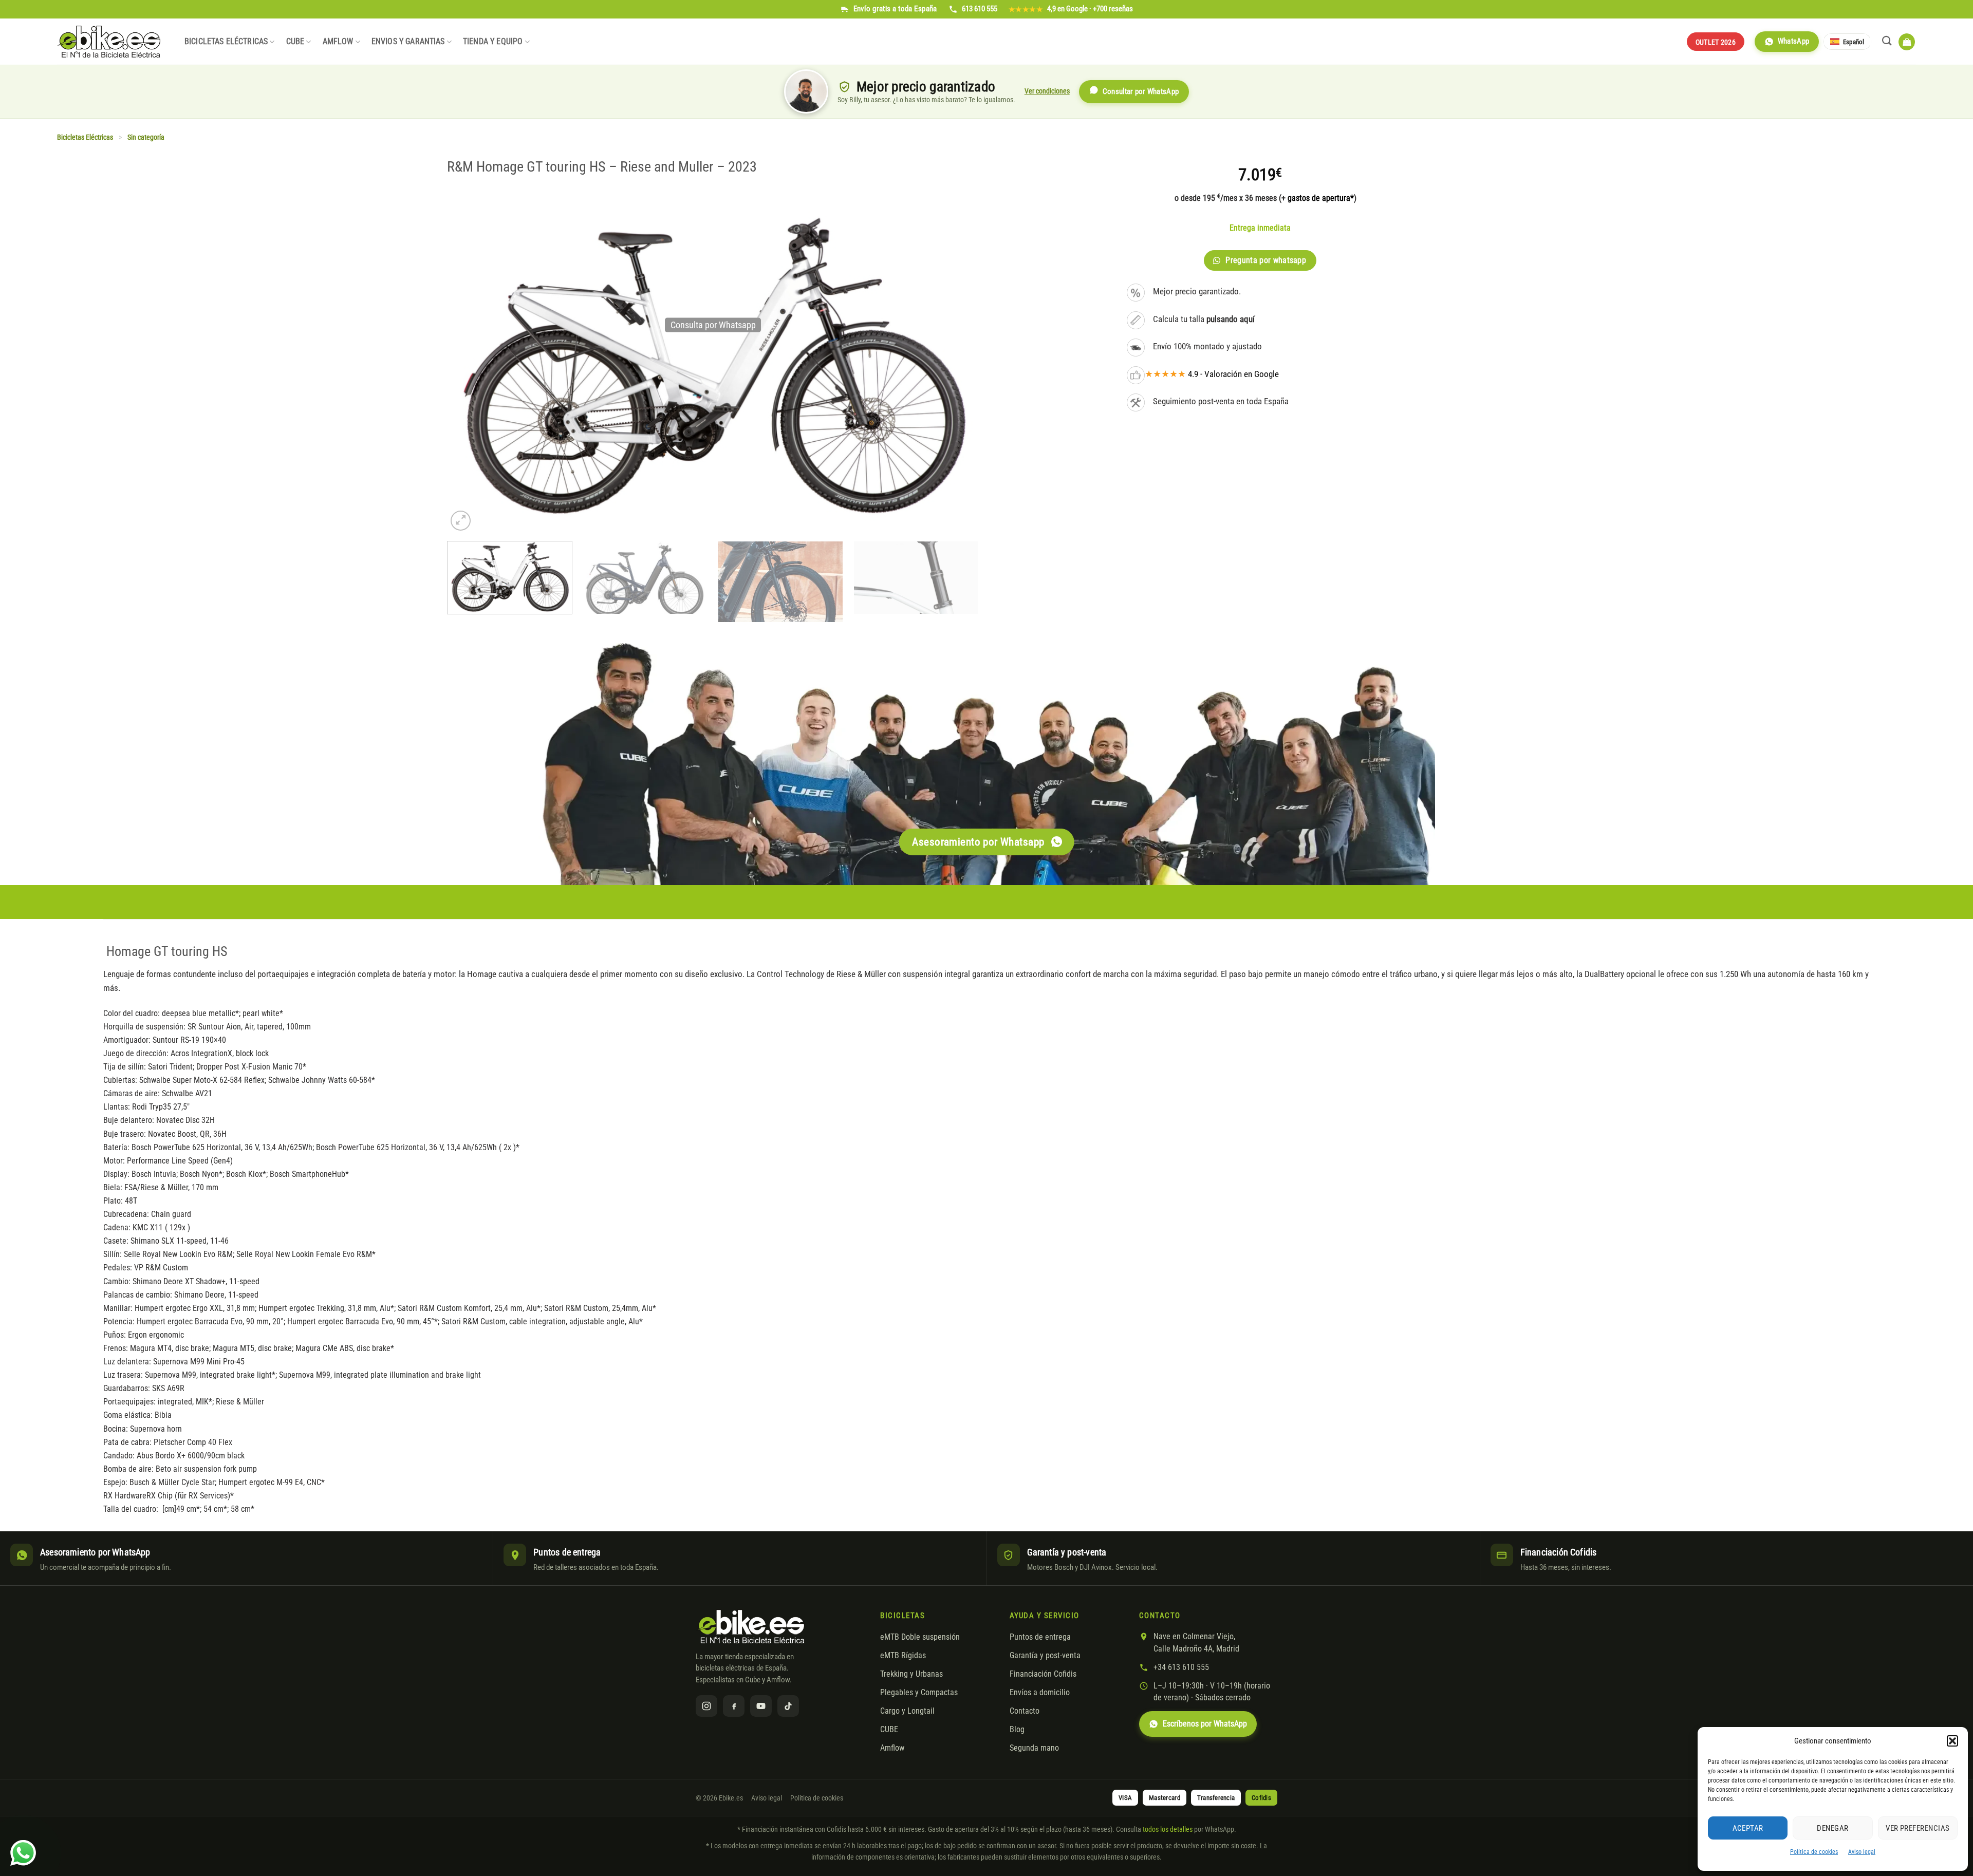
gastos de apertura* (1321, 198)
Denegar (1832, 1828)
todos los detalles (1168, 1829)
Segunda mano (1034, 1748)
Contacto (1025, 1711)
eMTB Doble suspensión (920, 1637)
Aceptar (1748, 1828)
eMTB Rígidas (903, 1656)
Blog (1017, 1730)
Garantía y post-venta (1045, 1656)
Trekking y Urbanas (911, 1674)
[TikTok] (788, 1706)
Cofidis (1261, 1798)
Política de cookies (1814, 1852)
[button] (1952, 1741)
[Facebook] (734, 1706)
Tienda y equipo (493, 42)
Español (1854, 42)
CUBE (295, 42)
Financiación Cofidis (1043, 1674)
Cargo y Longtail (907, 1711)
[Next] (960, 584)
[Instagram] (706, 1706)
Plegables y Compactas (919, 1693)
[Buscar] (1887, 41)
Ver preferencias (1918, 1828)
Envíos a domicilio (1040, 1693)
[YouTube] (761, 1706)
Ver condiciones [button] (1047, 91)
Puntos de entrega (1040, 1637)
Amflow (338, 42)
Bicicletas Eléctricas (226, 42)
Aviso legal (1862, 1852)
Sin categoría (146, 137)
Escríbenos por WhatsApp (1205, 1724)
